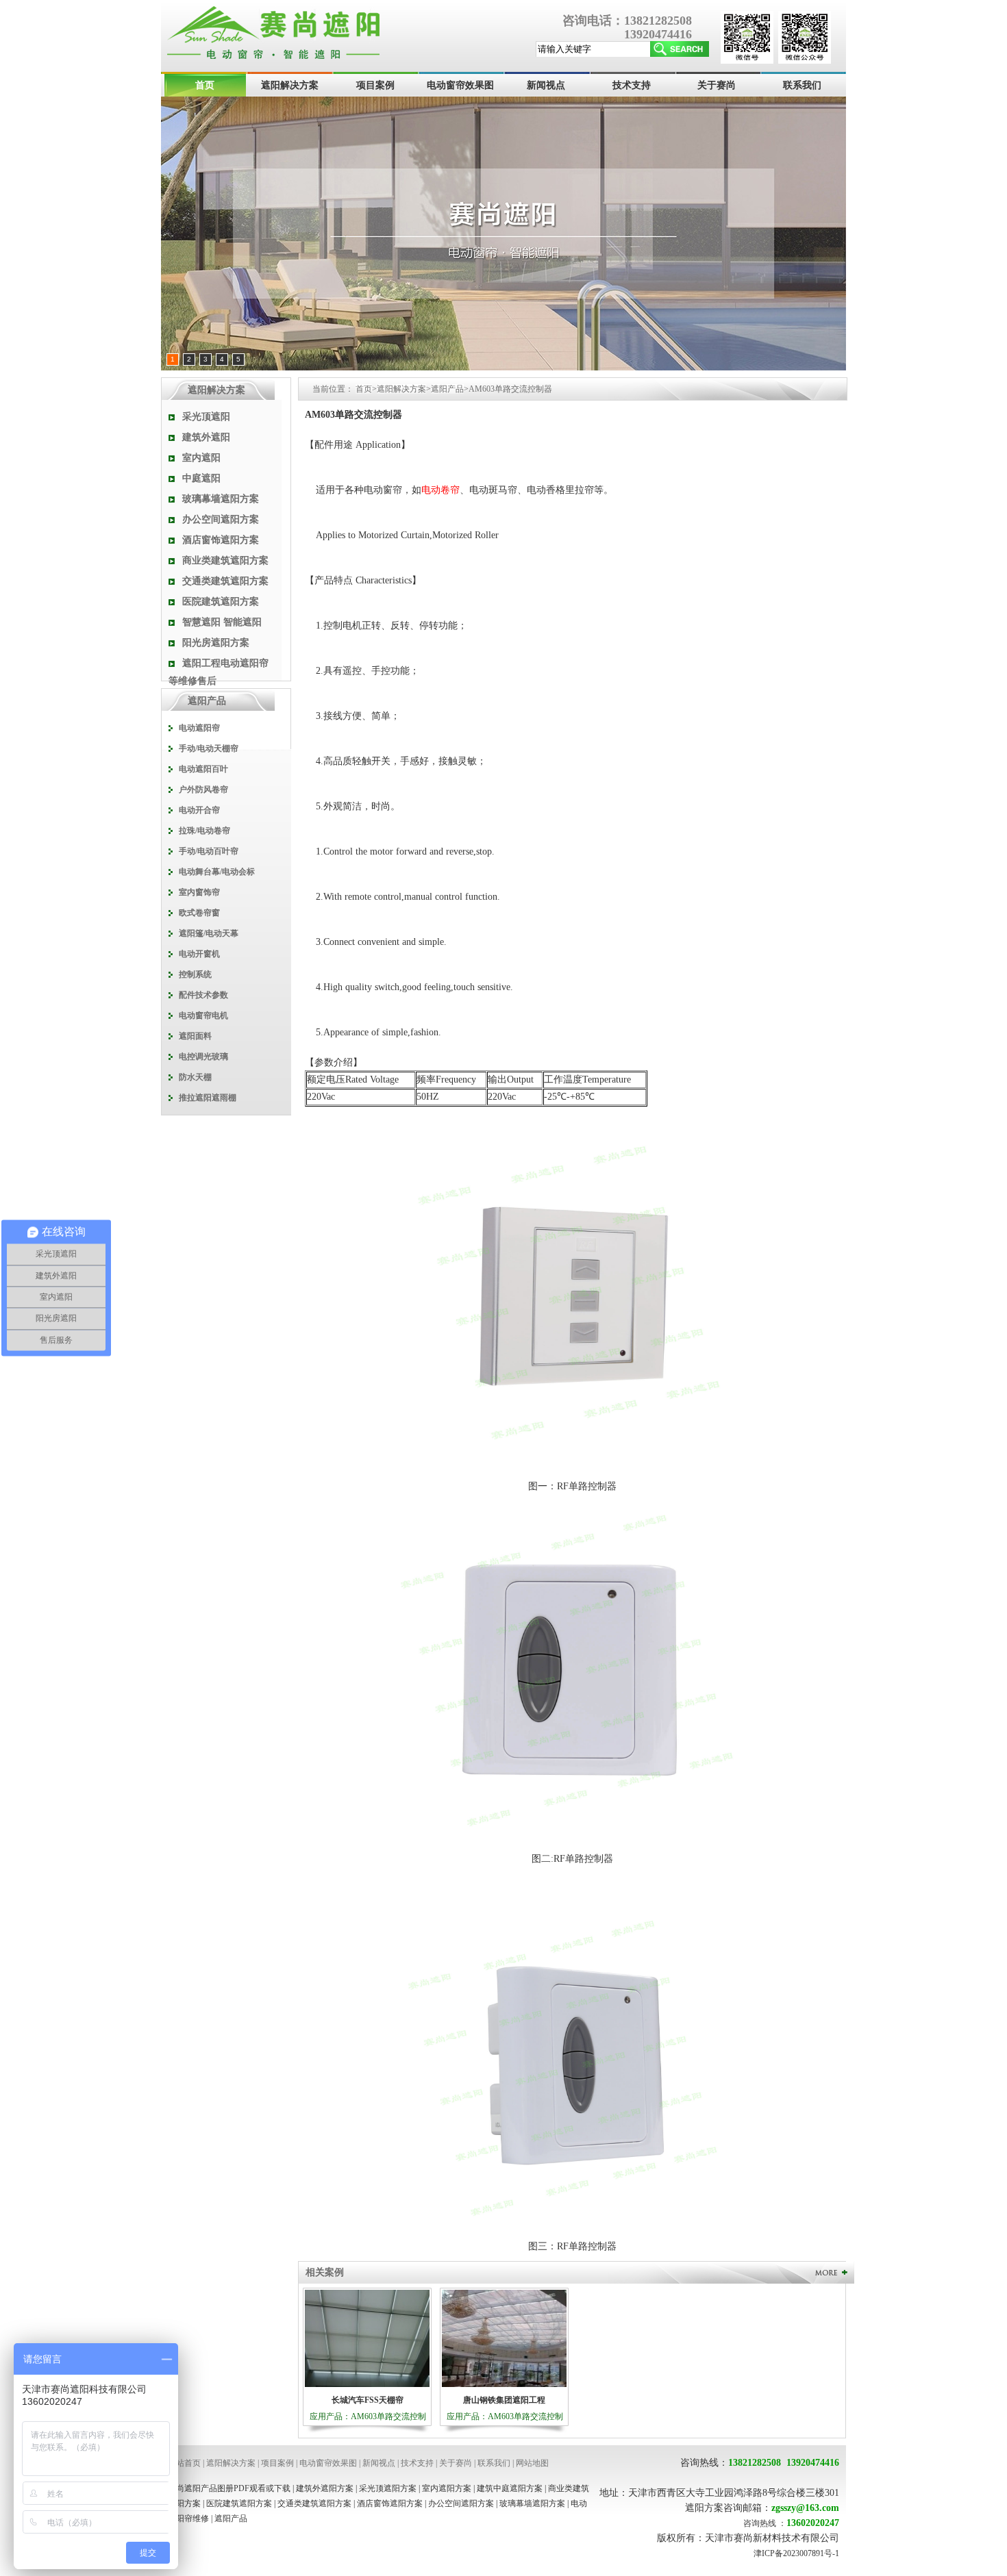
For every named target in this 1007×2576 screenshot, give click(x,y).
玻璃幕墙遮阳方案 (221, 499)
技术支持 (632, 85)
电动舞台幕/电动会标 (217, 872)
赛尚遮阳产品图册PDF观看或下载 (229, 2488)
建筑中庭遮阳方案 (510, 2488)
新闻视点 (546, 85)
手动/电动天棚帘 (209, 748)
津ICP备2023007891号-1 (796, 2553)
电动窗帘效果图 (460, 85)
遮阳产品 (447, 389)
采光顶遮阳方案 (388, 2488)
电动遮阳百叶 (203, 769)
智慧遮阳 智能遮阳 (222, 622)
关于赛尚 (717, 85)
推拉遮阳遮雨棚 (208, 1098)
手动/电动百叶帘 (209, 851)
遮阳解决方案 (290, 85)
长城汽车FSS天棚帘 (368, 2400)
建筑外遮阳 (206, 437)
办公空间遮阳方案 (221, 519)
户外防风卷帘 (203, 790)
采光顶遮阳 (206, 417)
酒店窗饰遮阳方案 (221, 540)
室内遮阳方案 (447, 2488)
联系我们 (802, 85)
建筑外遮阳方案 (325, 2488)
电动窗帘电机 (203, 1015)
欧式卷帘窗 (199, 913)
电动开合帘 (199, 810)
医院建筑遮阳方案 (221, 602)
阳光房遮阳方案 (216, 643)
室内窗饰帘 (199, 892)
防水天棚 (195, 1077)
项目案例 (375, 85)
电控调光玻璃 (203, 1057)
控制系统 (195, 974)
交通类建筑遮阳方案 (225, 581)
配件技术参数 (203, 995)
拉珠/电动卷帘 (204, 831)
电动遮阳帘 (199, 728)
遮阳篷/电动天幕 (209, 933)
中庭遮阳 (201, 478)
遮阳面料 (195, 1036)
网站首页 (184, 2463)
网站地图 (532, 2463)
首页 (205, 85)
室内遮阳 (201, 458)
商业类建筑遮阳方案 (225, 560)
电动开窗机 (199, 954)
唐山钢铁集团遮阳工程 (504, 2400)
